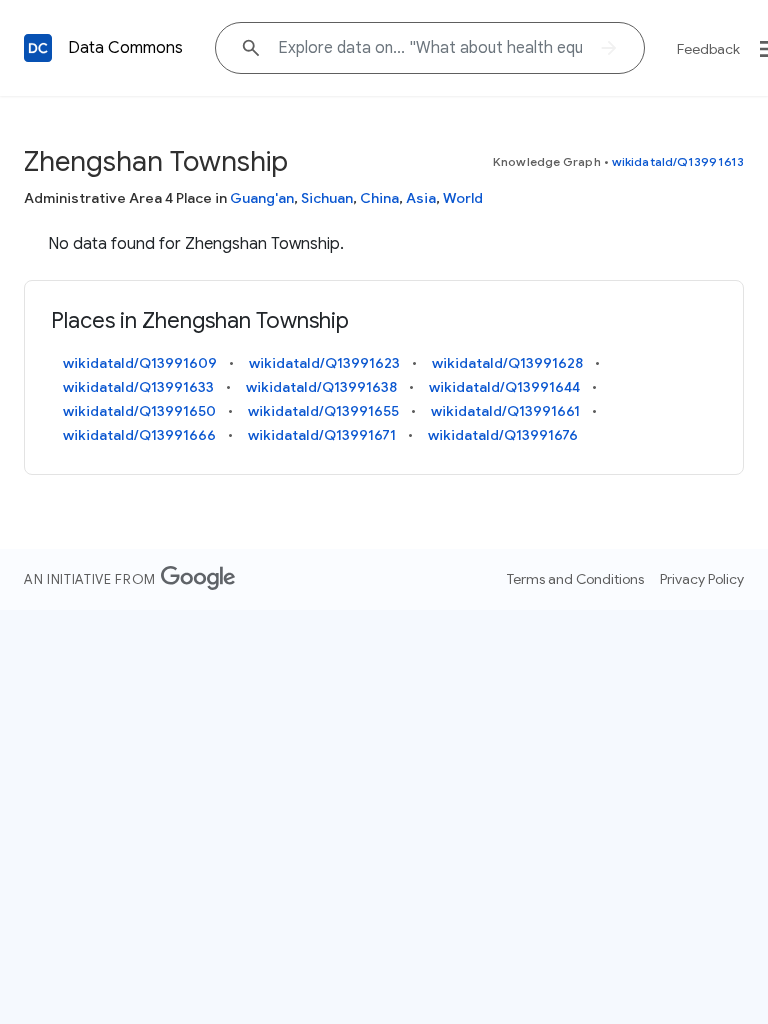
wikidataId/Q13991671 (322, 435)
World (463, 198)
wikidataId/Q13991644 (504, 387)
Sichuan (327, 198)
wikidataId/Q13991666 (139, 435)
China (379, 198)
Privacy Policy (702, 579)
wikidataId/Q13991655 (323, 411)
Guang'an (262, 198)
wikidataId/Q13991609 (140, 363)
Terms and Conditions (575, 579)
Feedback (708, 49)
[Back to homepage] (38, 48)
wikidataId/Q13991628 (507, 363)
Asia (421, 198)
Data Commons (125, 48)
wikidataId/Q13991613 (678, 161)
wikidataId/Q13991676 (503, 435)
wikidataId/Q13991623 (324, 363)
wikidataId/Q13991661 (505, 411)
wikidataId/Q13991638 (321, 387)
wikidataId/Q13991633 (138, 387)
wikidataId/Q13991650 (139, 411)
